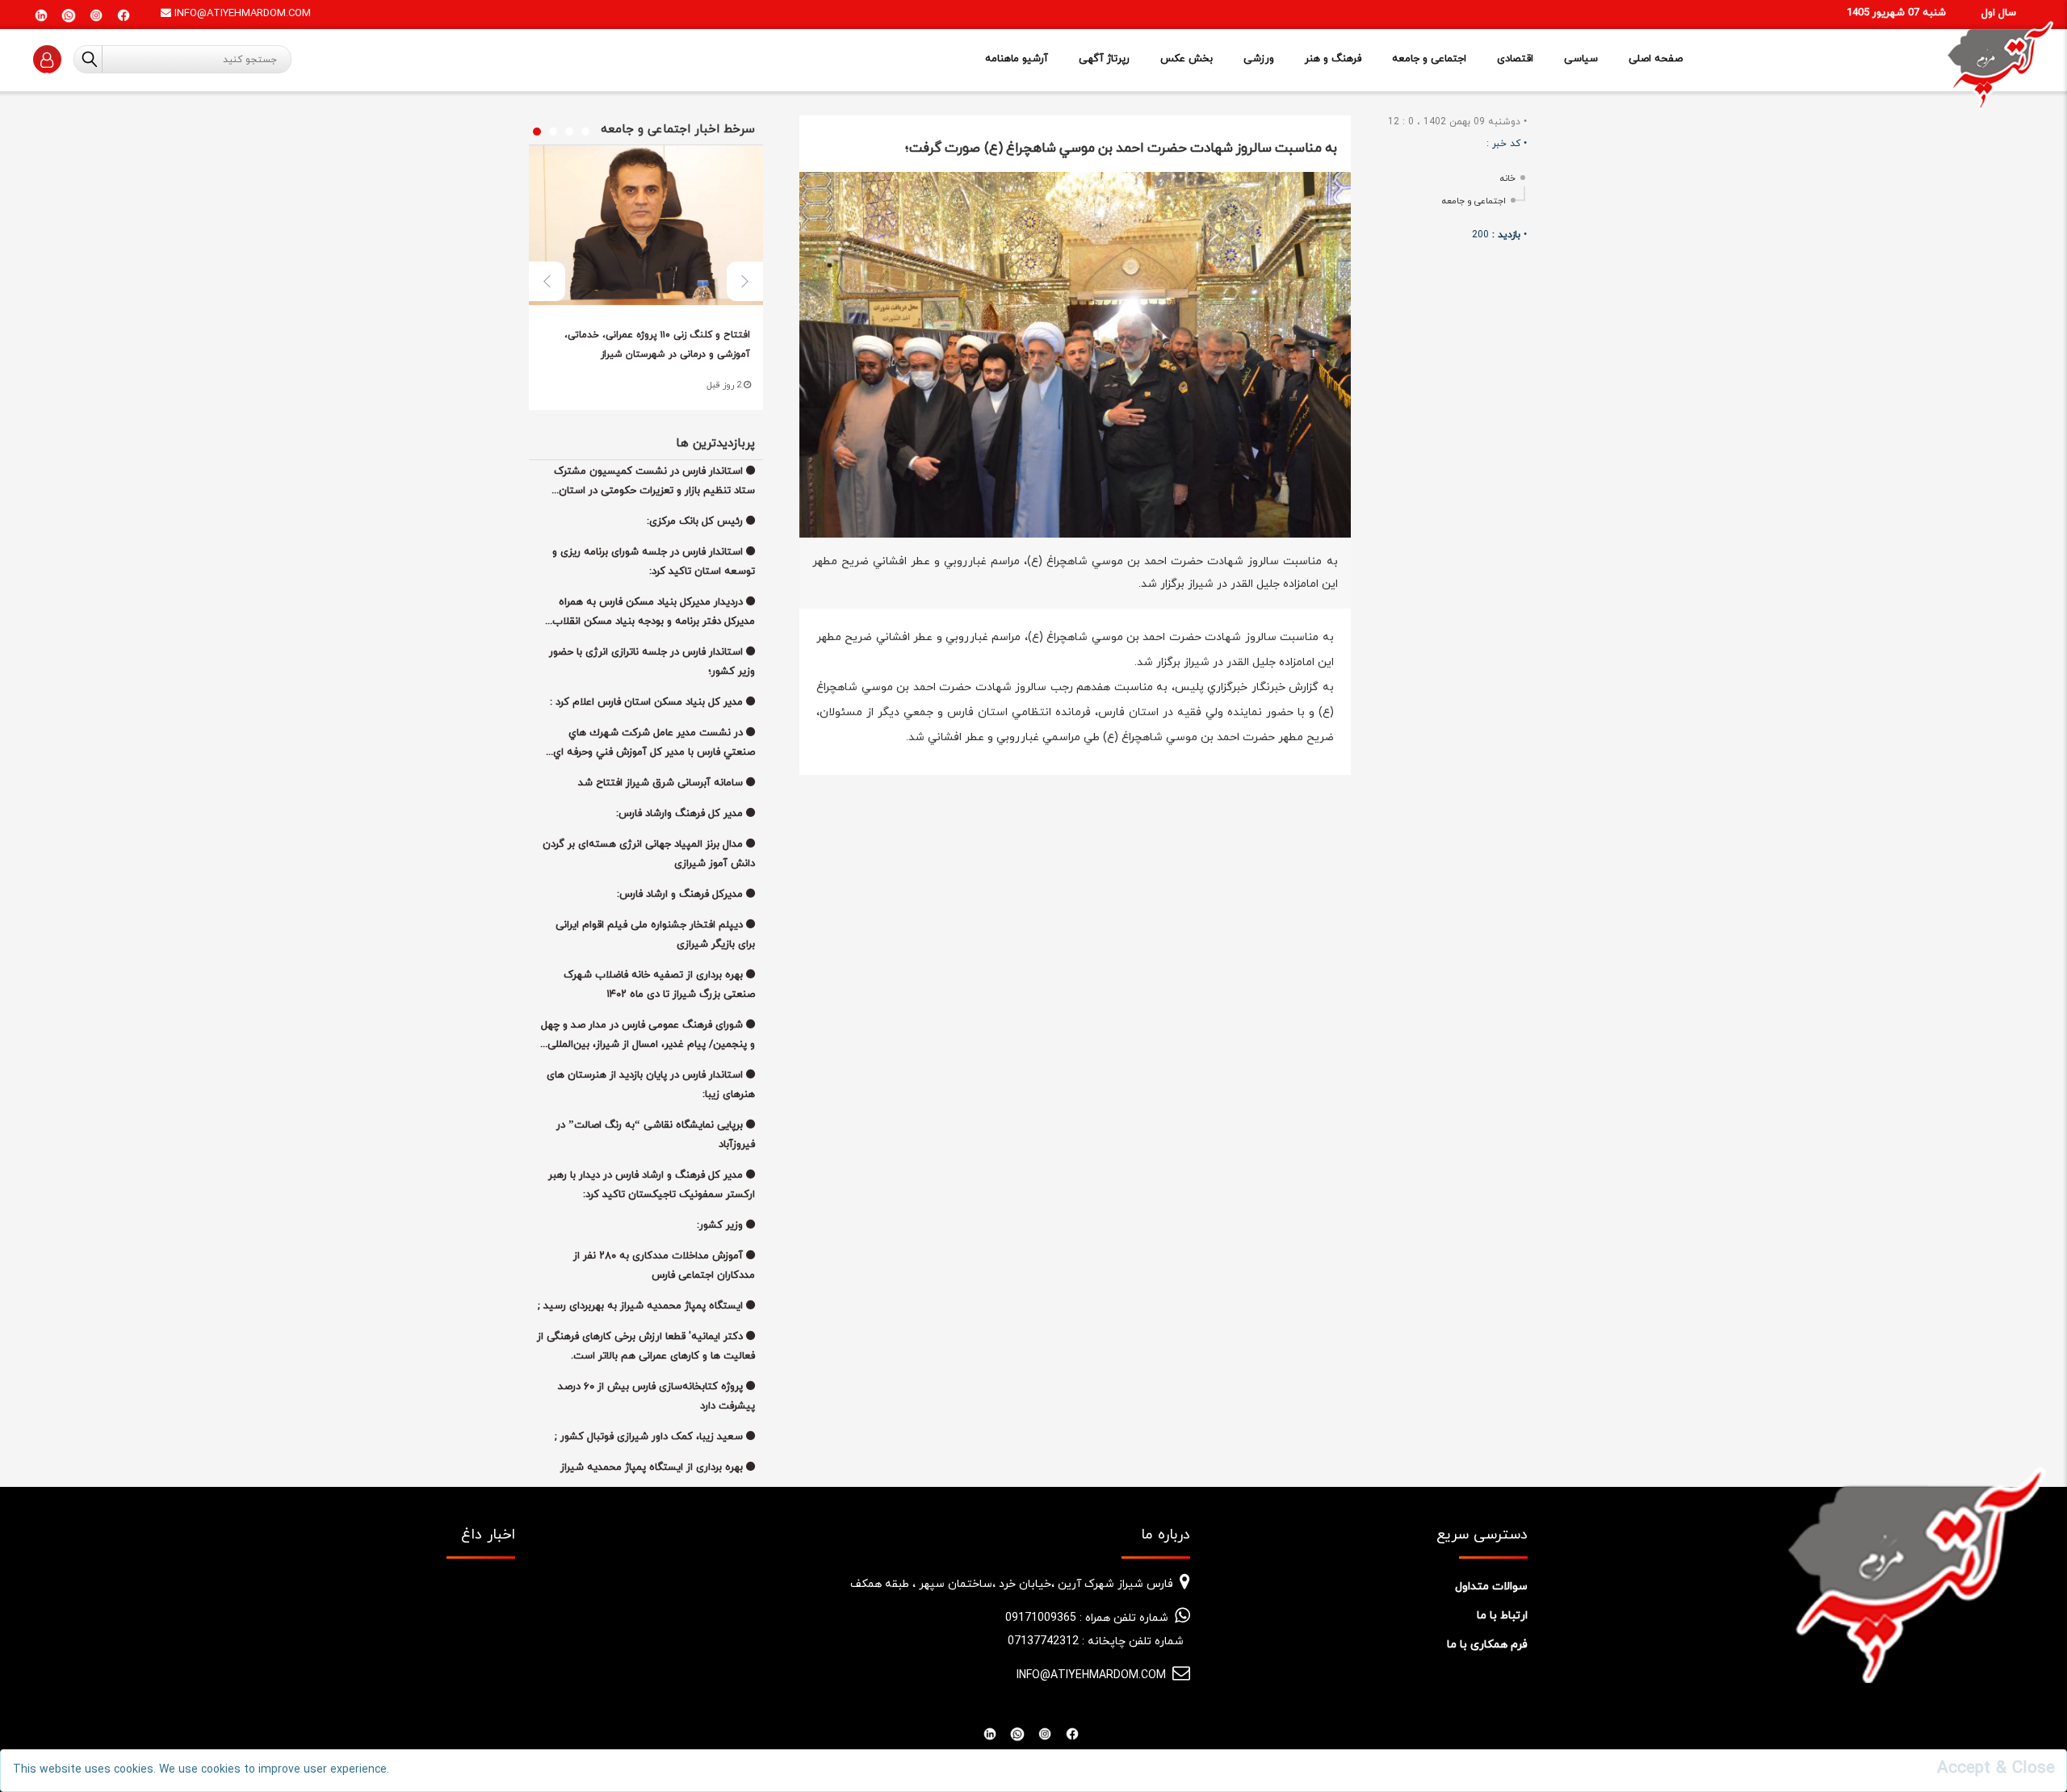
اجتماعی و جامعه (1429, 59)
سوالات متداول (1491, 1587)
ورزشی (1259, 59)
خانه (1508, 178)
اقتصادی (1515, 59)
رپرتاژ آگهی (1104, 59)
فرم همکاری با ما (1487, 1645)
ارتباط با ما (1502, 1616)
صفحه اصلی (1656, 59)
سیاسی (1581, 59)
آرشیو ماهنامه (1017, 59)
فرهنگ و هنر (1333, 59)
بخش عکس (1187, 59)
